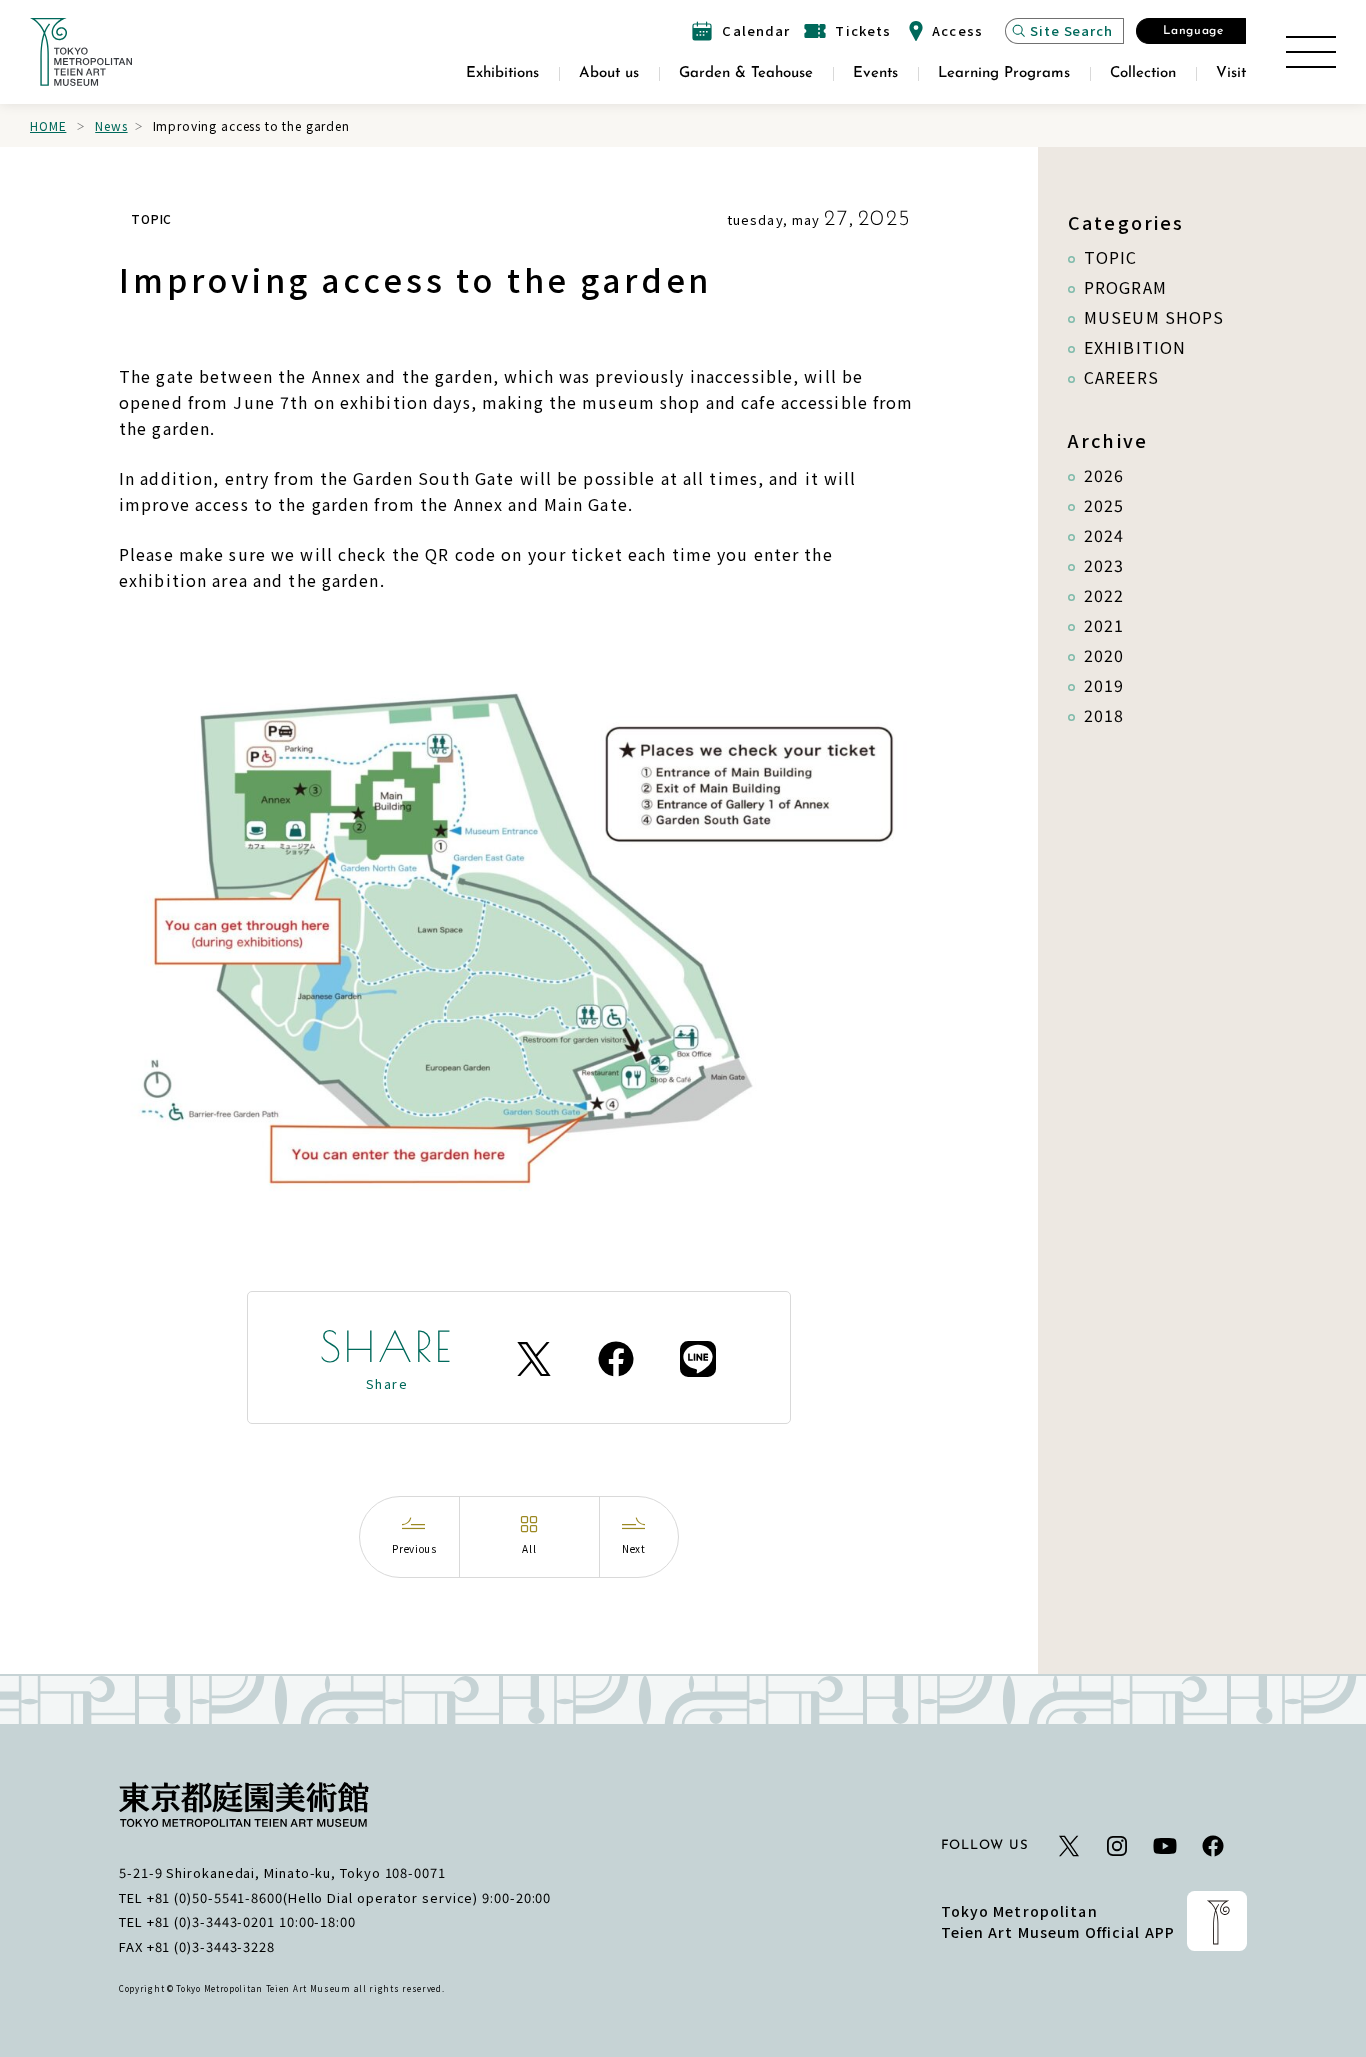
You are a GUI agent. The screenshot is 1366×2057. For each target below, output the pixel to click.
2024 (1104, 535)
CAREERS (1121, 377)
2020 (1104, 655)
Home (48, 125)
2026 (1104, 475)
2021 (1104, 625)
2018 (1104, 715)
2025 (1104, 505)
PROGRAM (1125, 287)
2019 (1104, 685)
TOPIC (1111, 257)
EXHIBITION (1135, 347)
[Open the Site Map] (1311, 52)
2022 (1104, 595)
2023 (1104, 565)
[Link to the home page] (81, 52)
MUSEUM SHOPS (1154, 317)
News (111, 125)
